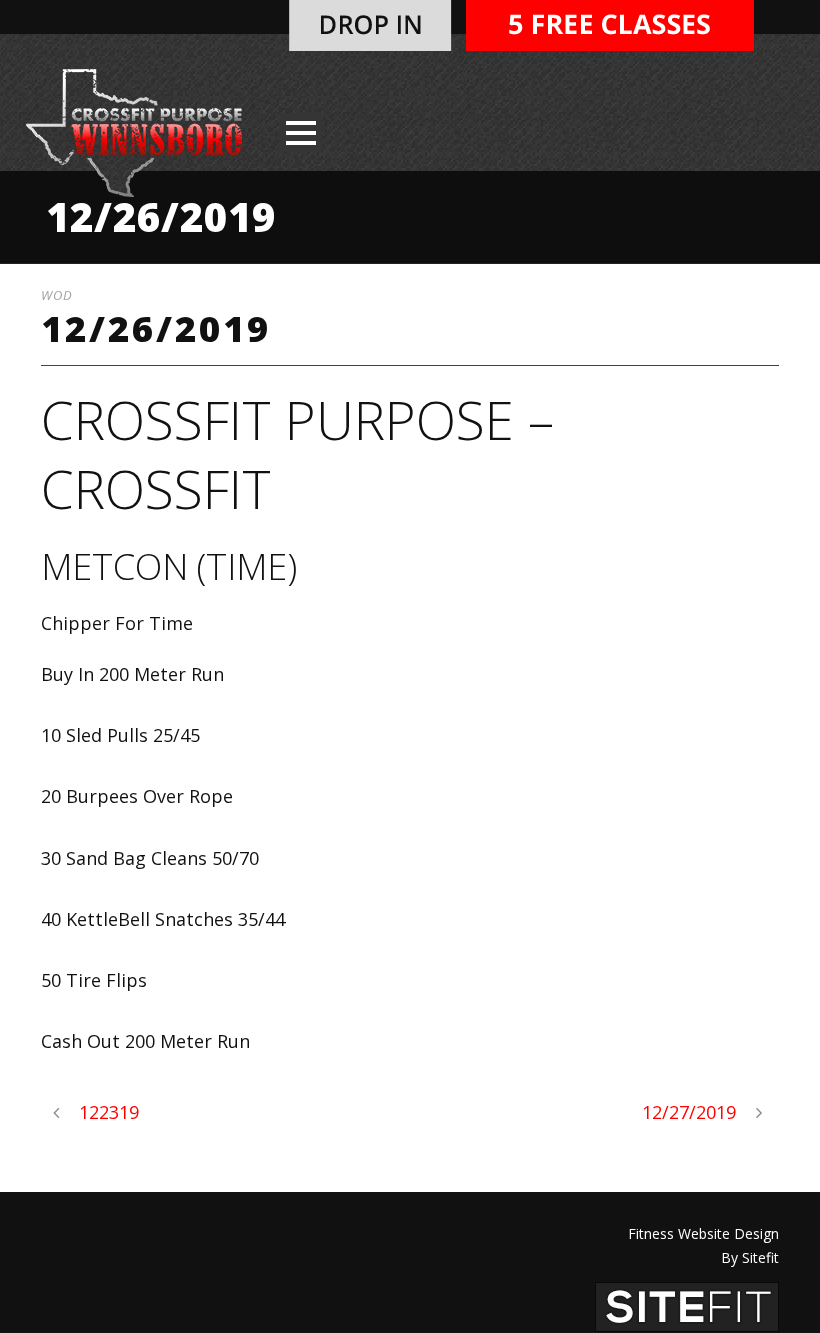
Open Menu (300, 132)
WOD (57, 295)
